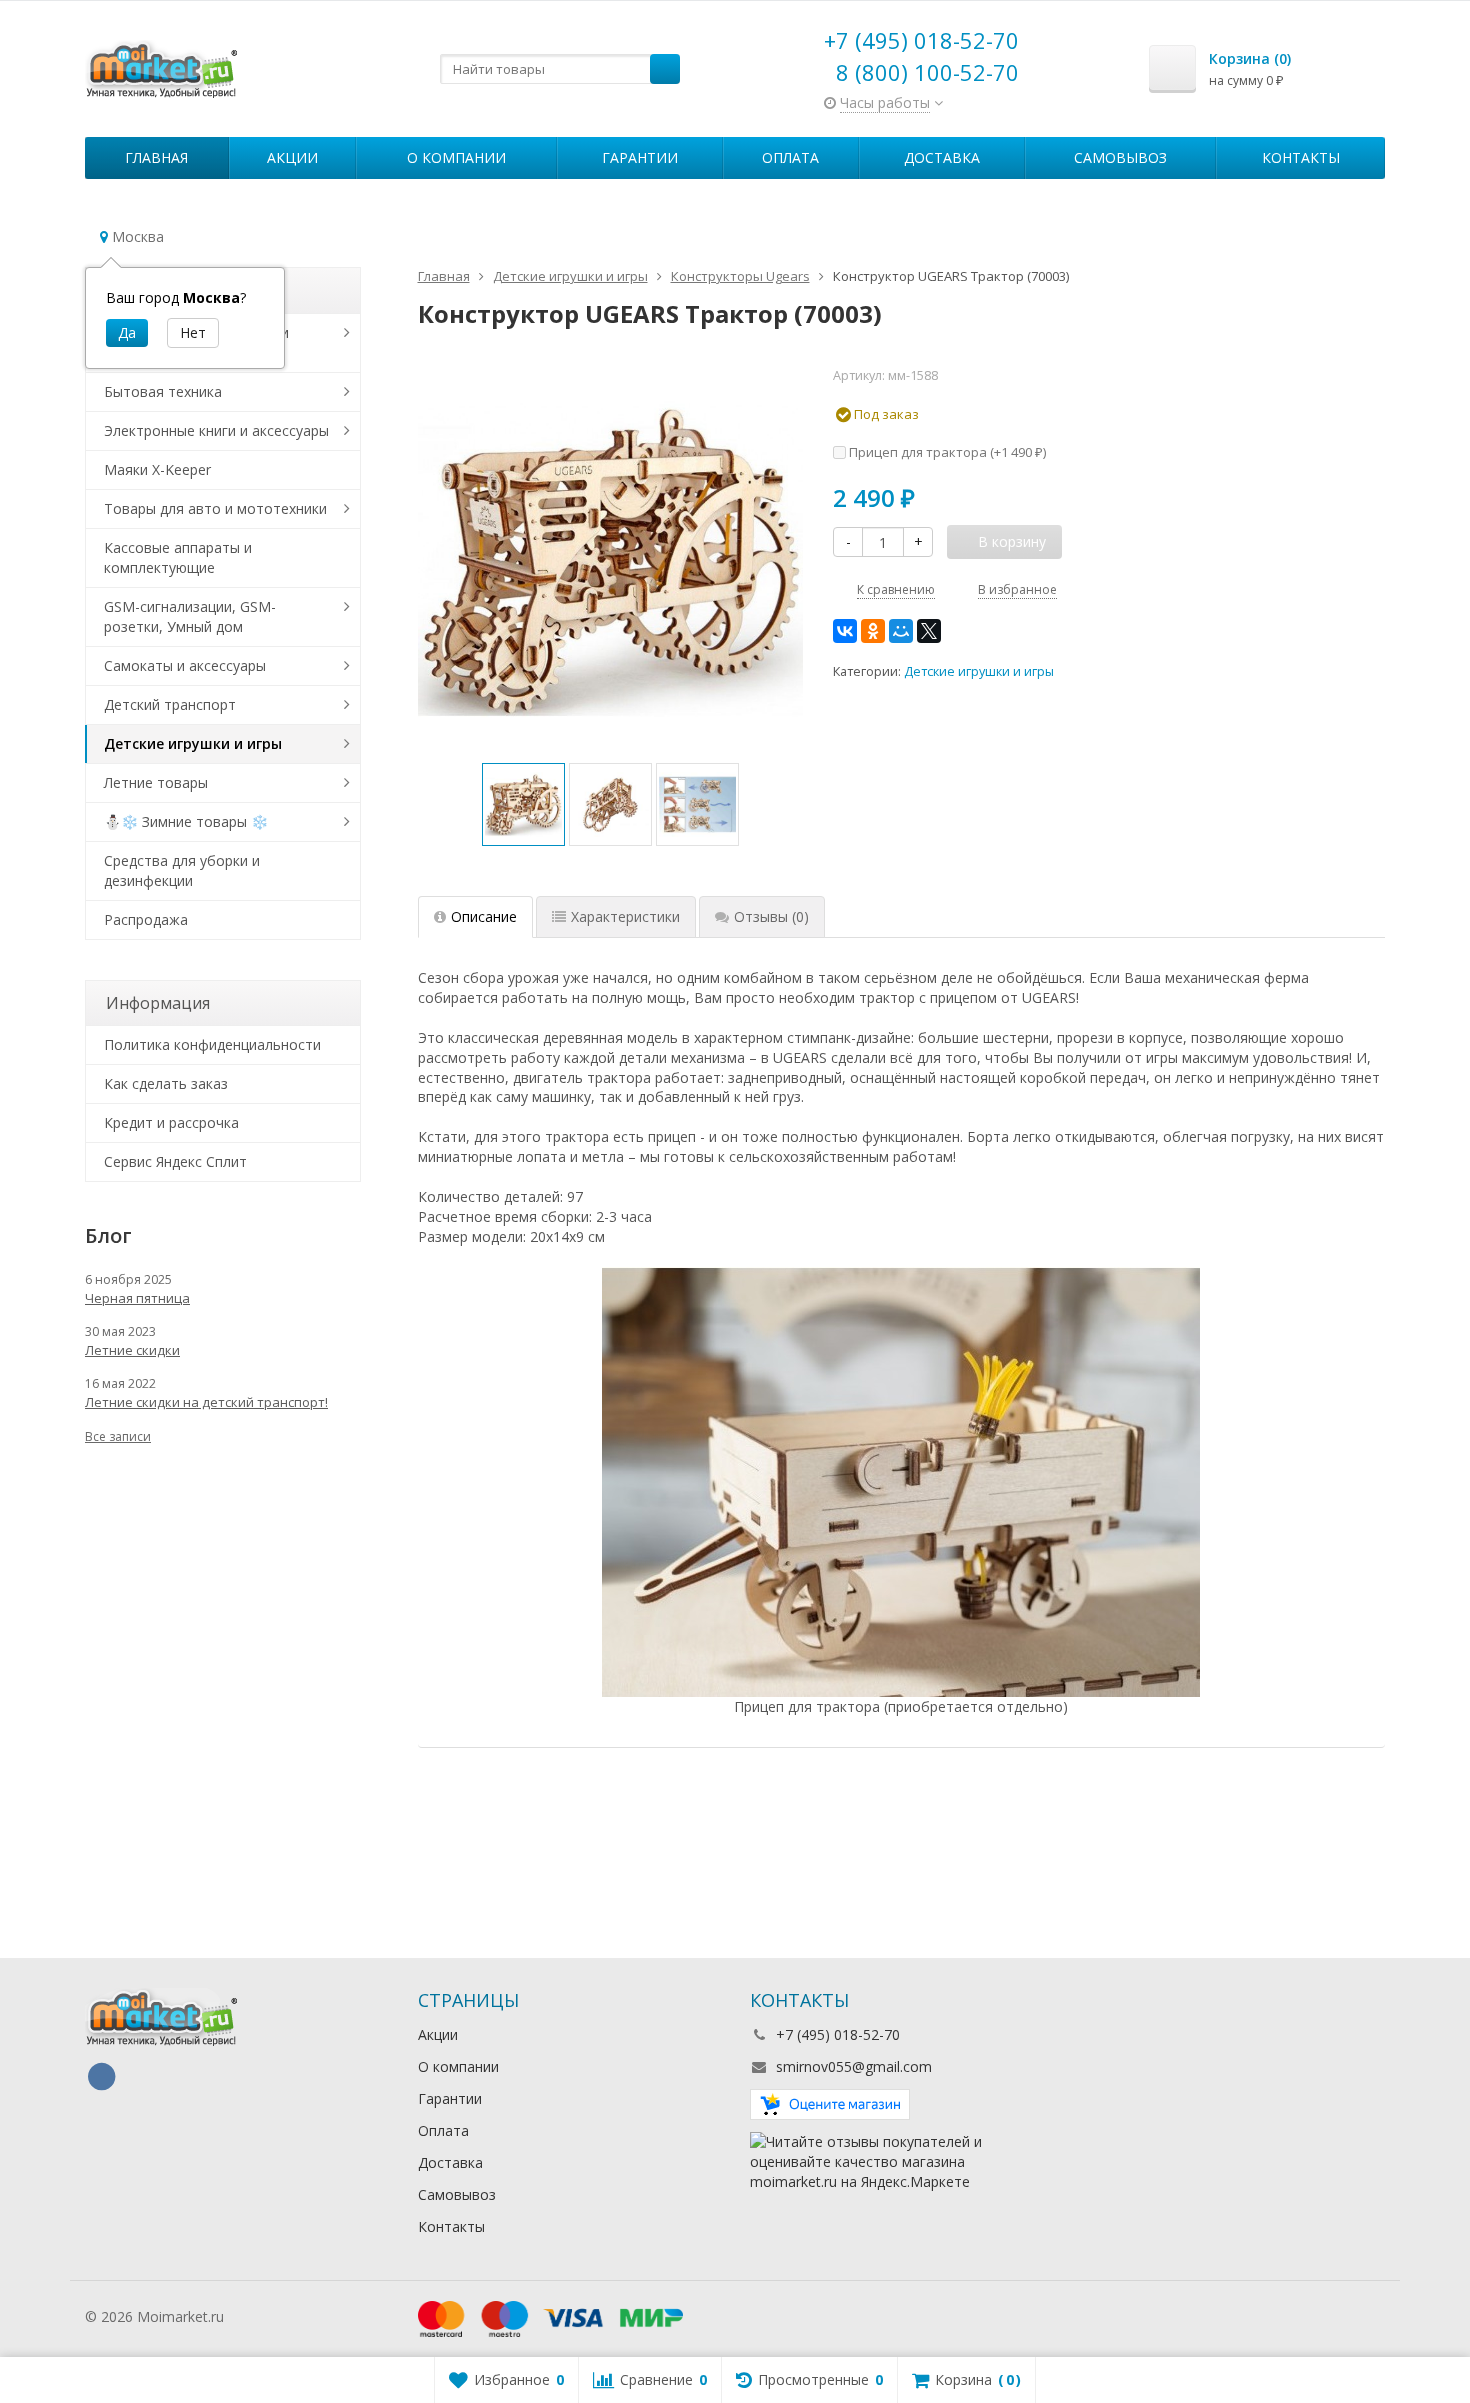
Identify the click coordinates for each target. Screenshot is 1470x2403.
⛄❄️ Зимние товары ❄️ (186, 821)
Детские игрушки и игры (979, 671)
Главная (156, 157)
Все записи (118, 1436)
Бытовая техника (163, 391)
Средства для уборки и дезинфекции (182, 870)
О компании (456, 157)
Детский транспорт (170, 704)
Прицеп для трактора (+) (946, 452)
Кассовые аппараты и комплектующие (178, 557)
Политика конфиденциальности (212, 1044)
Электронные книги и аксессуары (216, 430)
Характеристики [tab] (625, 916)
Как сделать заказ (166, 1083)
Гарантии (640, 157)
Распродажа (146, 919)
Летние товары (156, 782)
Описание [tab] (484, 916)
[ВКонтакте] (845, 631)
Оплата (790, 157)
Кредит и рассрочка (171, 1122)
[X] (929, 631)
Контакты (1301, 157)
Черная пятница (137, 1298)
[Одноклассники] (873, 631)
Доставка (942, 157)
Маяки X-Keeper (157, 469)
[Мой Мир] (901, 631)
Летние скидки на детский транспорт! (206, 1402)
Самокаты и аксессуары (185, 665)
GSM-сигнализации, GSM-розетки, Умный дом (190, 616)
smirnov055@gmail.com (854, 2066)
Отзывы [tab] (771, 916)
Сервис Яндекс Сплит (175, 1161)
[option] (523, 804)
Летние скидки (132, 1350)
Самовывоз (1120, 157)
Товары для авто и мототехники (215, 508)
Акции (292, 157)
